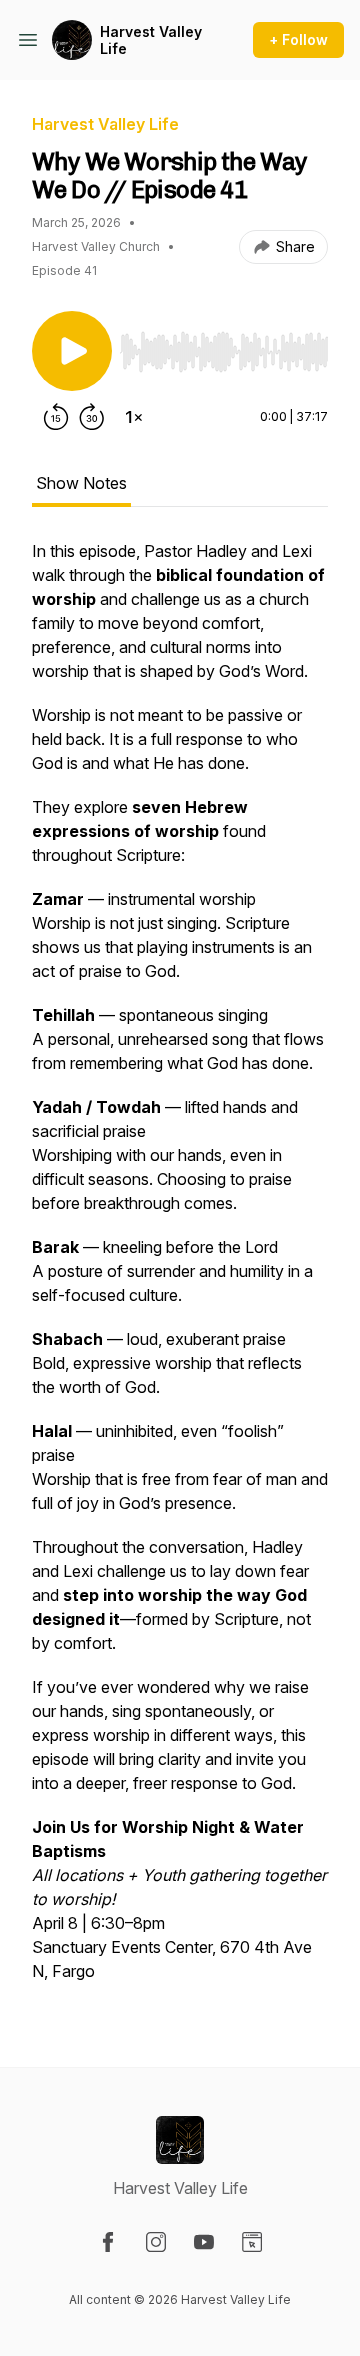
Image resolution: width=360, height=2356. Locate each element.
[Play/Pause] (72, 351)
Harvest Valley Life (151, 40)
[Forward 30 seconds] (92, 417)
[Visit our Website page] (252, 2242)
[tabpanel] (180, 1271)
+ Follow (298, 39)
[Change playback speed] (134, 417)
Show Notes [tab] (81, 483)
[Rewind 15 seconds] (56, 417)
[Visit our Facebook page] (108, 2242)
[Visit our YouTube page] (204, 2242)
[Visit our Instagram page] (156, 2242)
